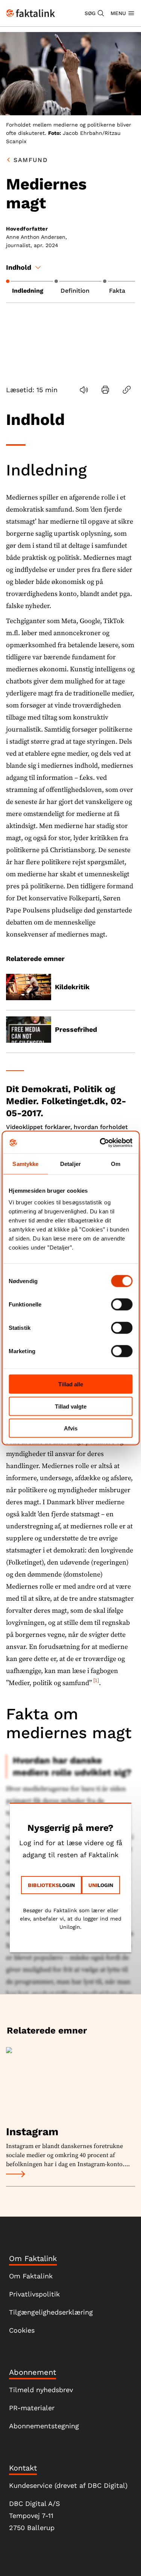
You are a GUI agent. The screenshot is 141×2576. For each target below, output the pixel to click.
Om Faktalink (31, 2276)
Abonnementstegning (44, 2426)
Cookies (22, 2330)
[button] (95, 13)
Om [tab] (116, 1163)
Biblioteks (43, 1885)
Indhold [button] (19, 267)
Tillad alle (71, 1384)
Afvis (71, 1428)
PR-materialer (32, 2408)
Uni (93, 1885)
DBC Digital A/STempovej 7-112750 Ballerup (35, 2516)
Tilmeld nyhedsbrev (41, 2390)
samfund (31, 160)
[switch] (122, 1305)
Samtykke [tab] (25, 1163)
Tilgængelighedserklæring (51, 2312)
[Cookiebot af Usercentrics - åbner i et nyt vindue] (100, 1143)
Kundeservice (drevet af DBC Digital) (68, 2485)
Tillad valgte (71, 1406)
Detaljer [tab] (70, 1163)
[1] (96, 1681)
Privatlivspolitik (34, 2294)
